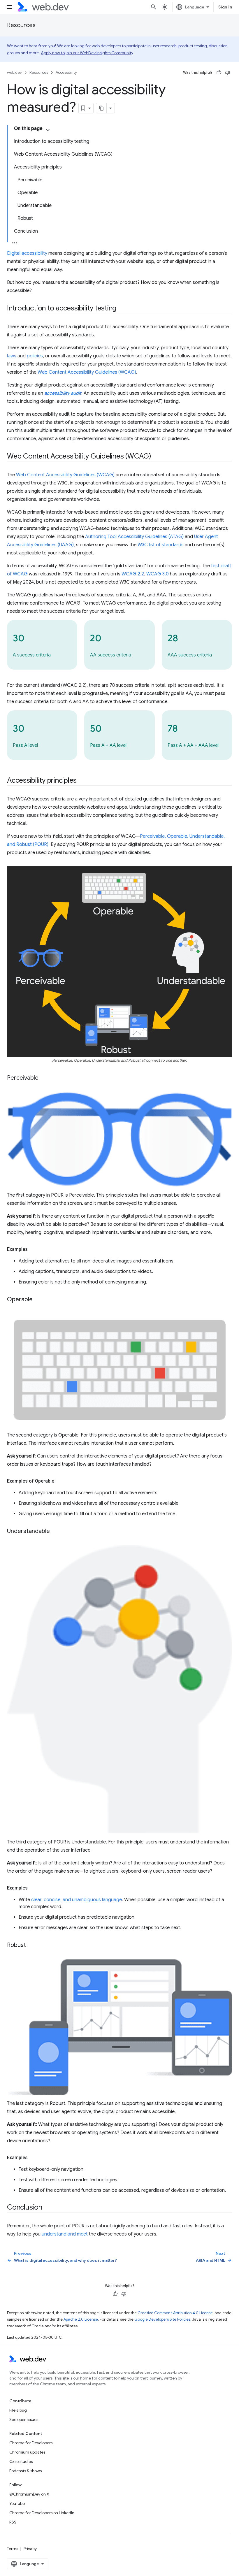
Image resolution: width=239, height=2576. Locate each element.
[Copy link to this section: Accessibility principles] (82, 781)
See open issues (24, 2419)
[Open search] (154, 7)
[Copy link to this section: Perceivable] (44, 1078)
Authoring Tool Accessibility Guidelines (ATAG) (134, 537)
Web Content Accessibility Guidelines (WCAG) (87, 372)
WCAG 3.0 (158, 574)
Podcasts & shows (26, 2471)
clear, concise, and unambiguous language (77, 1900)
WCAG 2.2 (133, 574)
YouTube (17, 2503)
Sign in (225, 7)
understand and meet (65, 2234)
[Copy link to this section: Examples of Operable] (59, 1481)
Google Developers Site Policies (162, 2319)
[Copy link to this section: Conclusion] (48, 2208)
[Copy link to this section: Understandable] (55, 1532)
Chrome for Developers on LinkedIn (42, 2513)
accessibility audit (63, 393)
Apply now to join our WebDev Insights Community (87, 53)
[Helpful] (219, 73)
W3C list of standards (161, 545)
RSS (13, 2522)
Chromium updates (27, 2452)
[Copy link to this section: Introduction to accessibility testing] (122, 309)
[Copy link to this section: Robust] (31, 1945)
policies (35, 356)
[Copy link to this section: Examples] (33, 1249)
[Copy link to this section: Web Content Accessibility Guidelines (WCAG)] (157, 457)
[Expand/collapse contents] (48, 130)
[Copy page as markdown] (101, 108)
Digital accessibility (27, 253)
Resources (21, 25)
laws (12, 356)
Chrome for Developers (31, 2443)
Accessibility (66, 72)
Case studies (21, 2461)
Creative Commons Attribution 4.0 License (175, 2313)
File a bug (18, 2410)
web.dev (14, 72)
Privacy (30, 2549)
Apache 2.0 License (81, 2319)
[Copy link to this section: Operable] (38, 1300)
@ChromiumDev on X (29, 2494)
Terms (13, 2549)
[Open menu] (9, 7)
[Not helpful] (228, 73)
